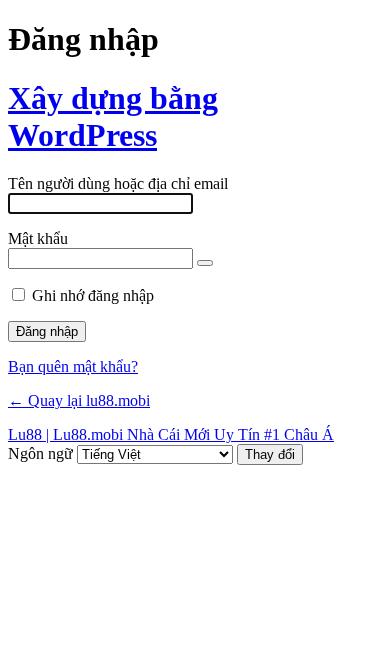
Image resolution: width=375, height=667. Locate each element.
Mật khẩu (38, 238)
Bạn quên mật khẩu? (73, 366)
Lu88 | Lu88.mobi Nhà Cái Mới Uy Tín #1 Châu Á (171, 434)
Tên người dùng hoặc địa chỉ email (118, 183)
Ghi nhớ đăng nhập (93, 295)
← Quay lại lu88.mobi (79, 400)
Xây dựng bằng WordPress (113, 116)
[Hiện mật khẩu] (205, 263)
